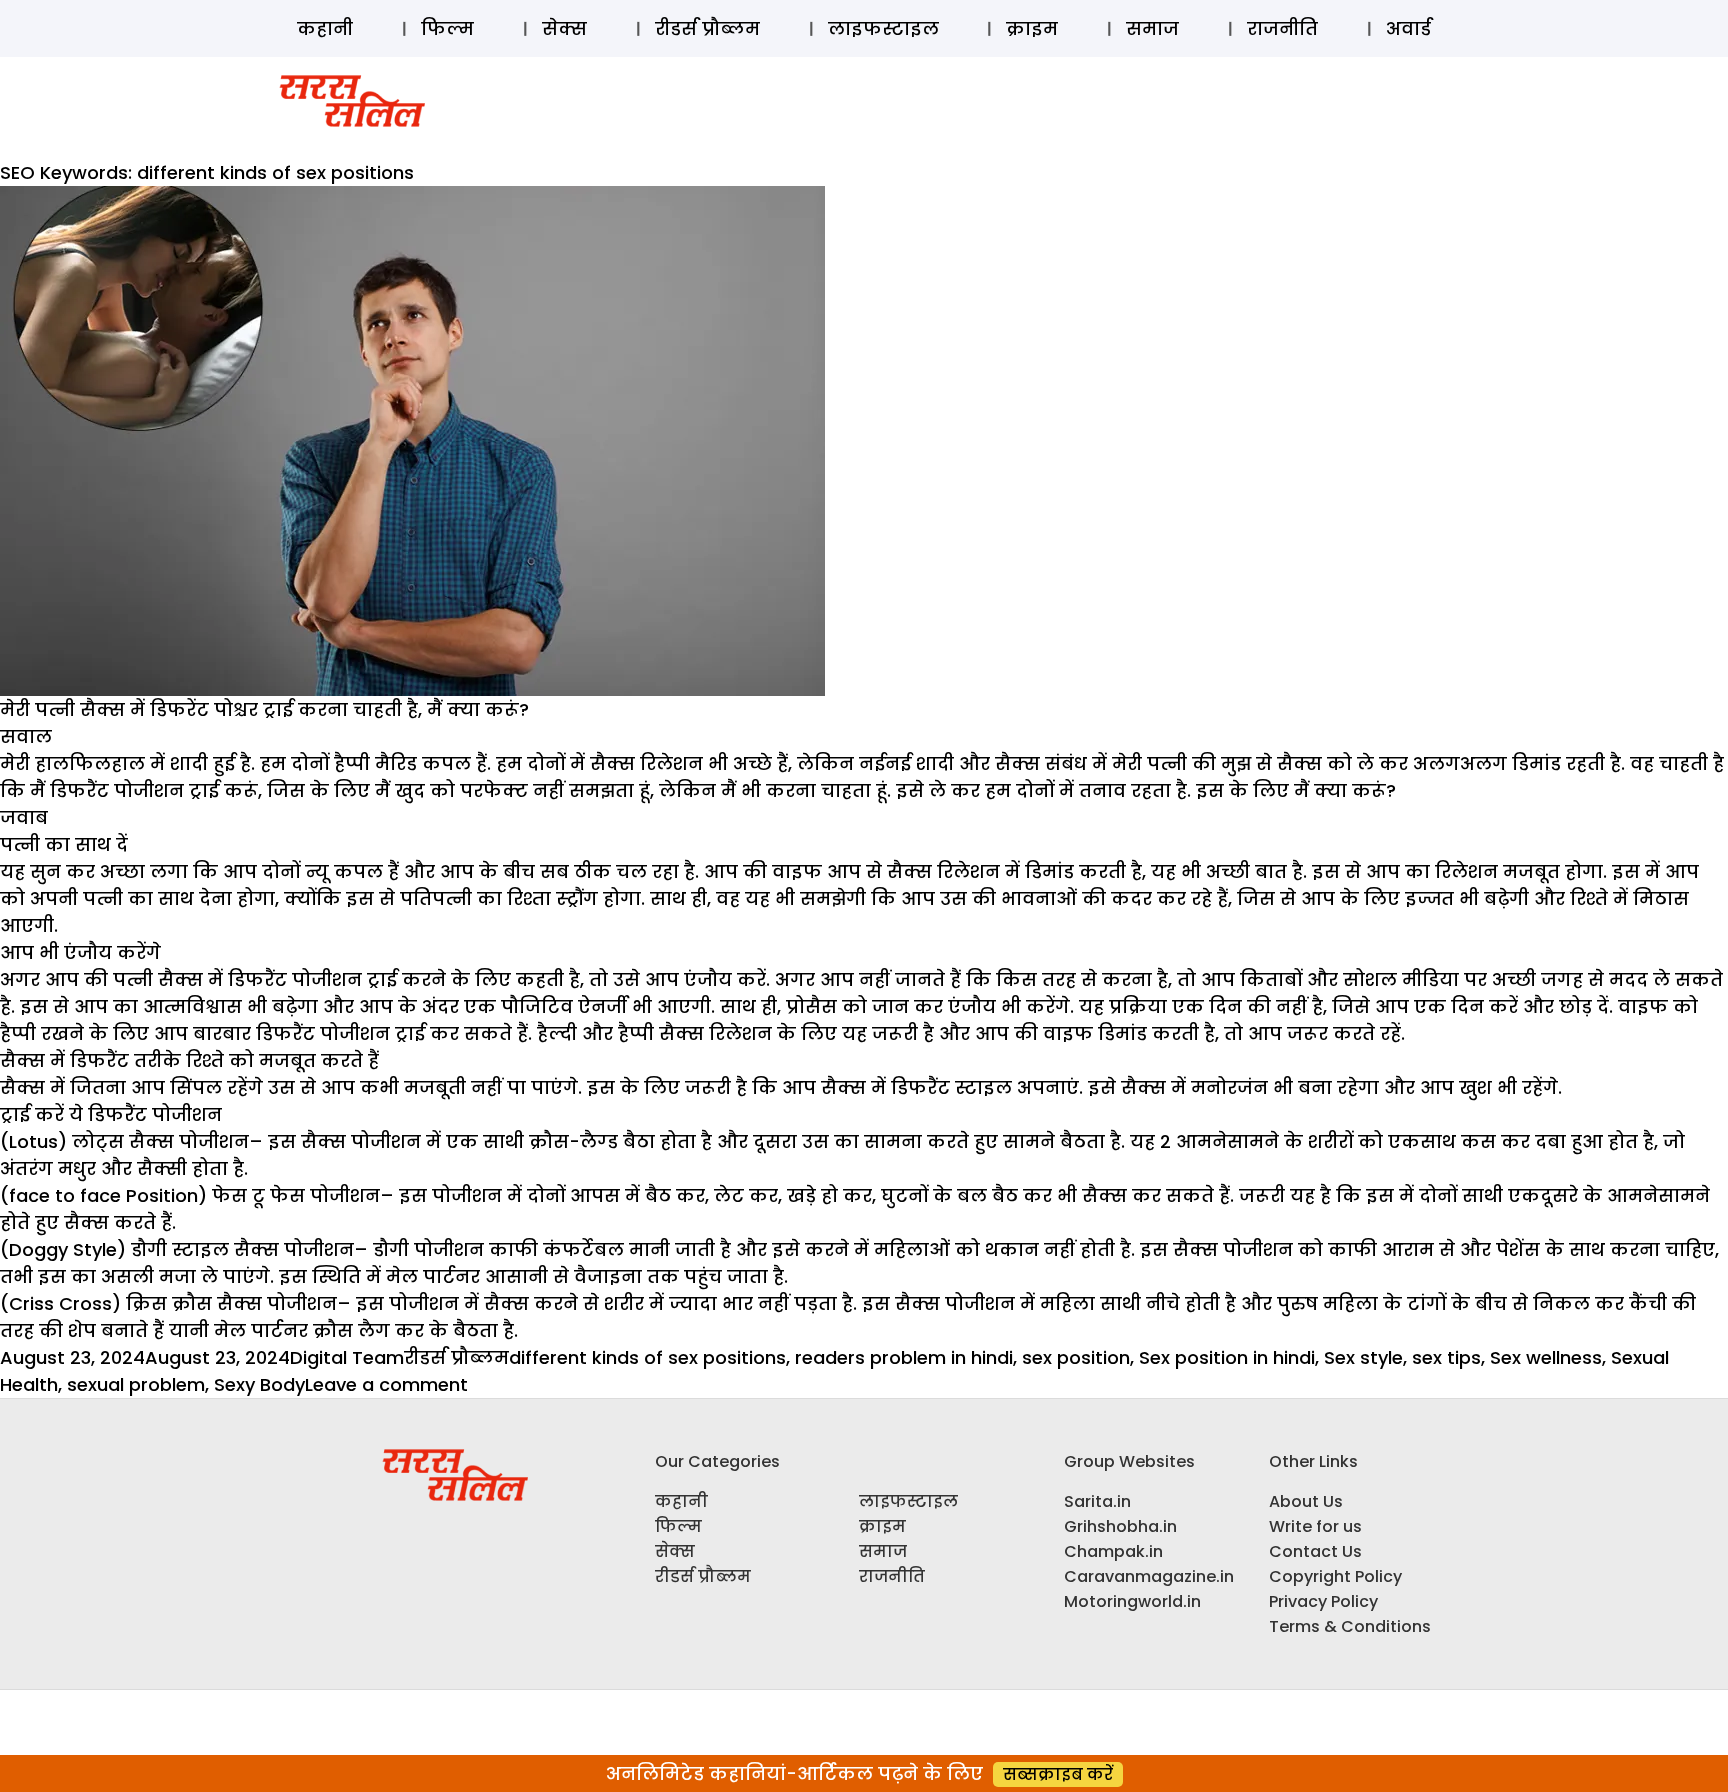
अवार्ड (1408, 28)
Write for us (1315, 1526)
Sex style (1363, 1357)
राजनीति (1282, 28)
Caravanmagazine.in (1149, 1576)
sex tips (1446, 1357)
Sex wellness (1546, 1357)
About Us (1306, 1501)
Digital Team (347, 1357)
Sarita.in (1097, 1501)
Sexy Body (259, 1384)
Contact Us (1315, 1551)
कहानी (325, 28)
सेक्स (564, 28)
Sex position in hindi (1227, 1357)
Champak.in (1113, 1551)
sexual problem (136, 1384)
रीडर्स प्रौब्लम (707, 28)
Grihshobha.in (1120, 1526)
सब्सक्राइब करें (1058, 1774)
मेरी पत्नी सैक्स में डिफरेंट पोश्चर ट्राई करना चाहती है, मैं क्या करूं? (264, 709)
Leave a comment (386, 1384)
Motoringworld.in (1132, 1601)
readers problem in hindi (904, 1357)
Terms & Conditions (1350, 1626)
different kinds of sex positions (647, 1357)
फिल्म (447, 28)
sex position (1076, 1357)
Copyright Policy (1335, 1576)
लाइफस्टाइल (883, 28)
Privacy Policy (1323, 1601)
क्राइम (1032, 28)
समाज (1152, 28)
